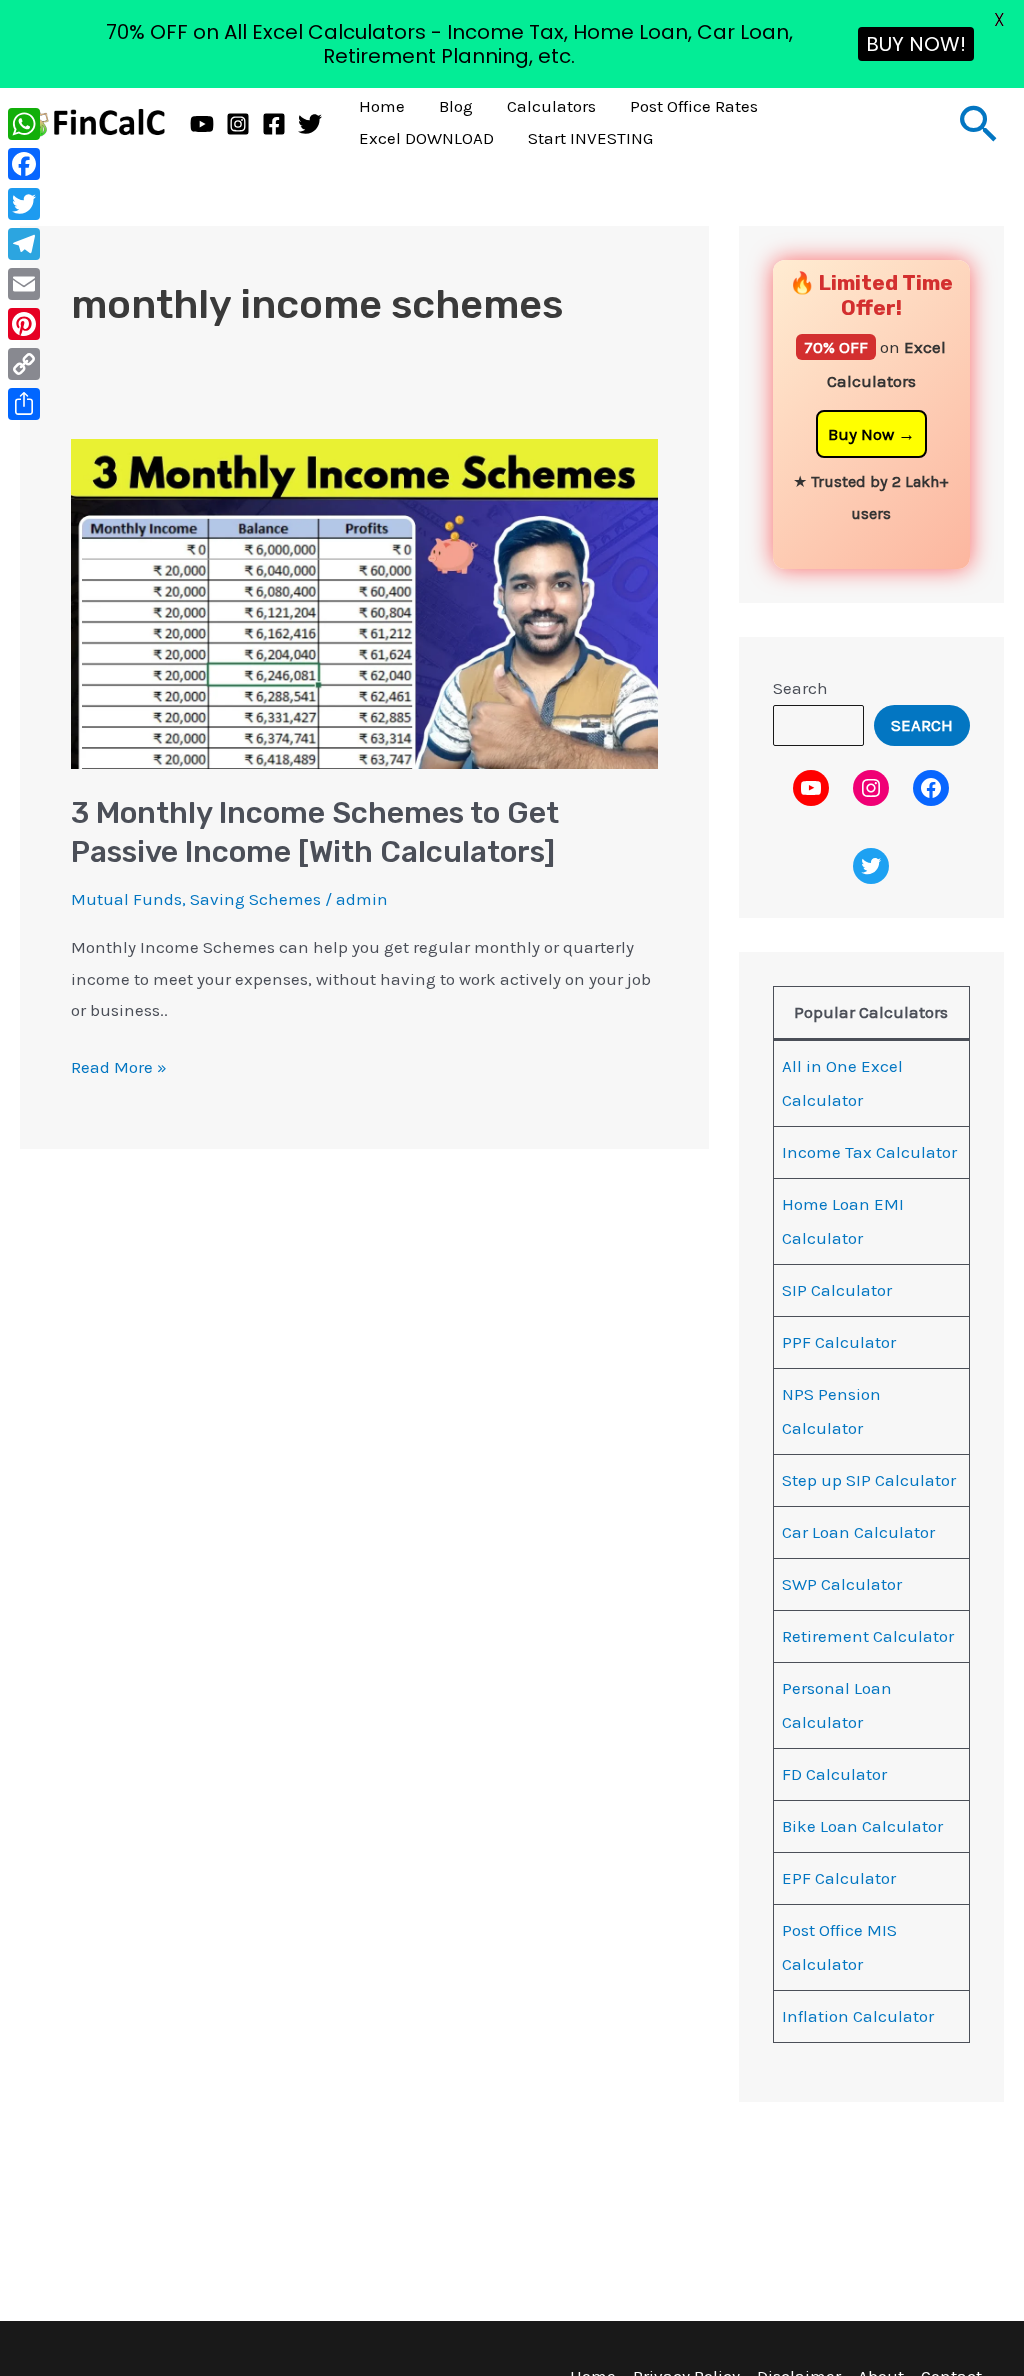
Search (800, 688)
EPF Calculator (839, 1878)
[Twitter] (310, 124)
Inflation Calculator (858, 2016)
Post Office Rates (694, 106)
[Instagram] (238, 124)
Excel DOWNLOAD (426, 138)
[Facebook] (274, 124)
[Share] (24, 404)
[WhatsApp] (24, 124)
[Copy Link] (24, 364)
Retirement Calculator (868, 1636)
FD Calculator (834, 1774)
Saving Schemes (255, 899)
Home (382, 106)
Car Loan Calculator (858, 1532)
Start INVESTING (590, 138)
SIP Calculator (837, 1290)
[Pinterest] (24, 324)
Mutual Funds (126, 899)
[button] (979, 123)
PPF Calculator (839, 1342)
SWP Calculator (842, 1584)
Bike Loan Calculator (862, 1826)
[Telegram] (24, 244)
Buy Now (861, 434)
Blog (456, 106)
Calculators (551, 106)
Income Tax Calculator (869, 1152)
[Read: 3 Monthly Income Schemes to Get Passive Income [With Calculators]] (364, 602)
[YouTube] (202, 124)
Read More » (119, 1064)
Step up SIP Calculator (869, 1480)
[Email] (24, 284)
